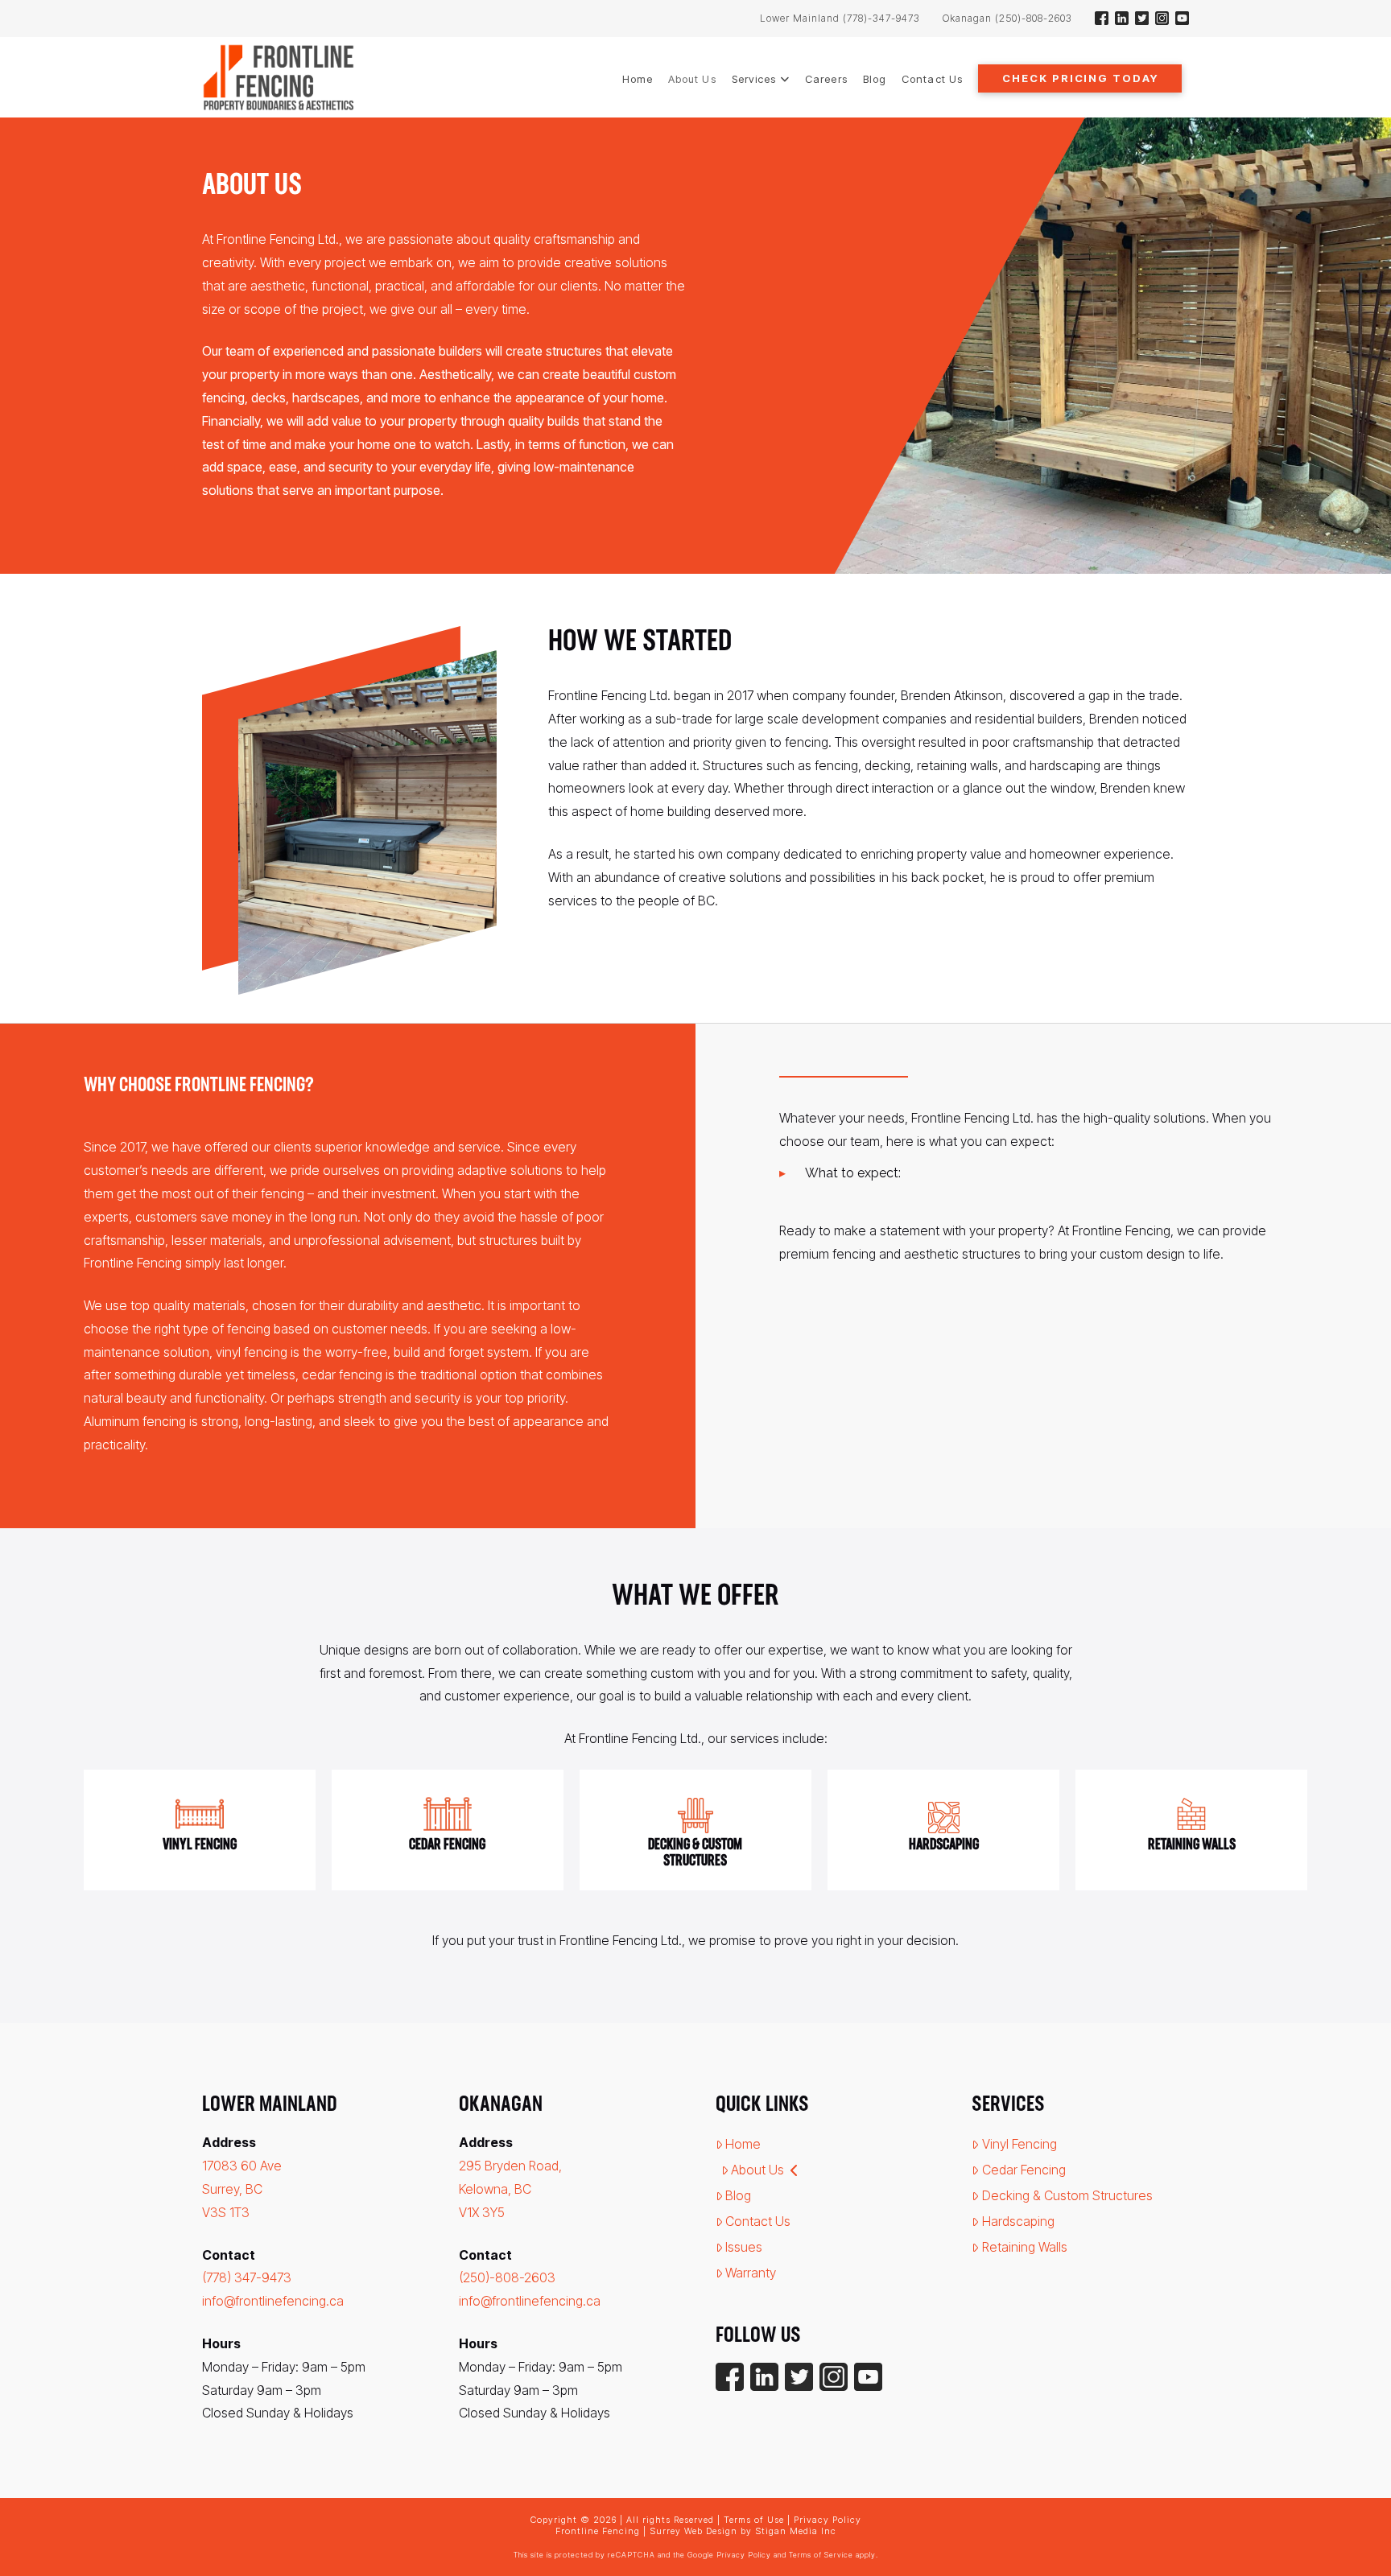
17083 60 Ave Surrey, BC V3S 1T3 (242, 2189)
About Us (757, 2170)
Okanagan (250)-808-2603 (1007, 18)
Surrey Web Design (693, 2531)
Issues (744, 2247)
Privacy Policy (828, 2520)
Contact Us (758, 2221)
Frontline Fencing (598, 2531)
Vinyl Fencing (1020, 2144)
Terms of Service (821, 2555)
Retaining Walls (1025, 2247)
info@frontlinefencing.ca (273, 2301)
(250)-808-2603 (507, 2277)
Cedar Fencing (1024, 2170)
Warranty (751, 2273)
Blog (738, 2195)
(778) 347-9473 (247, 2277)
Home (743, 2144)
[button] (1080, 78)
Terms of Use (754, 2520)
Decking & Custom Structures (1067, 2195)
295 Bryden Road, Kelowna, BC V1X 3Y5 (510, 2189)
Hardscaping (1018, 2221)
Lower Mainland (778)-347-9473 (840, 18)
